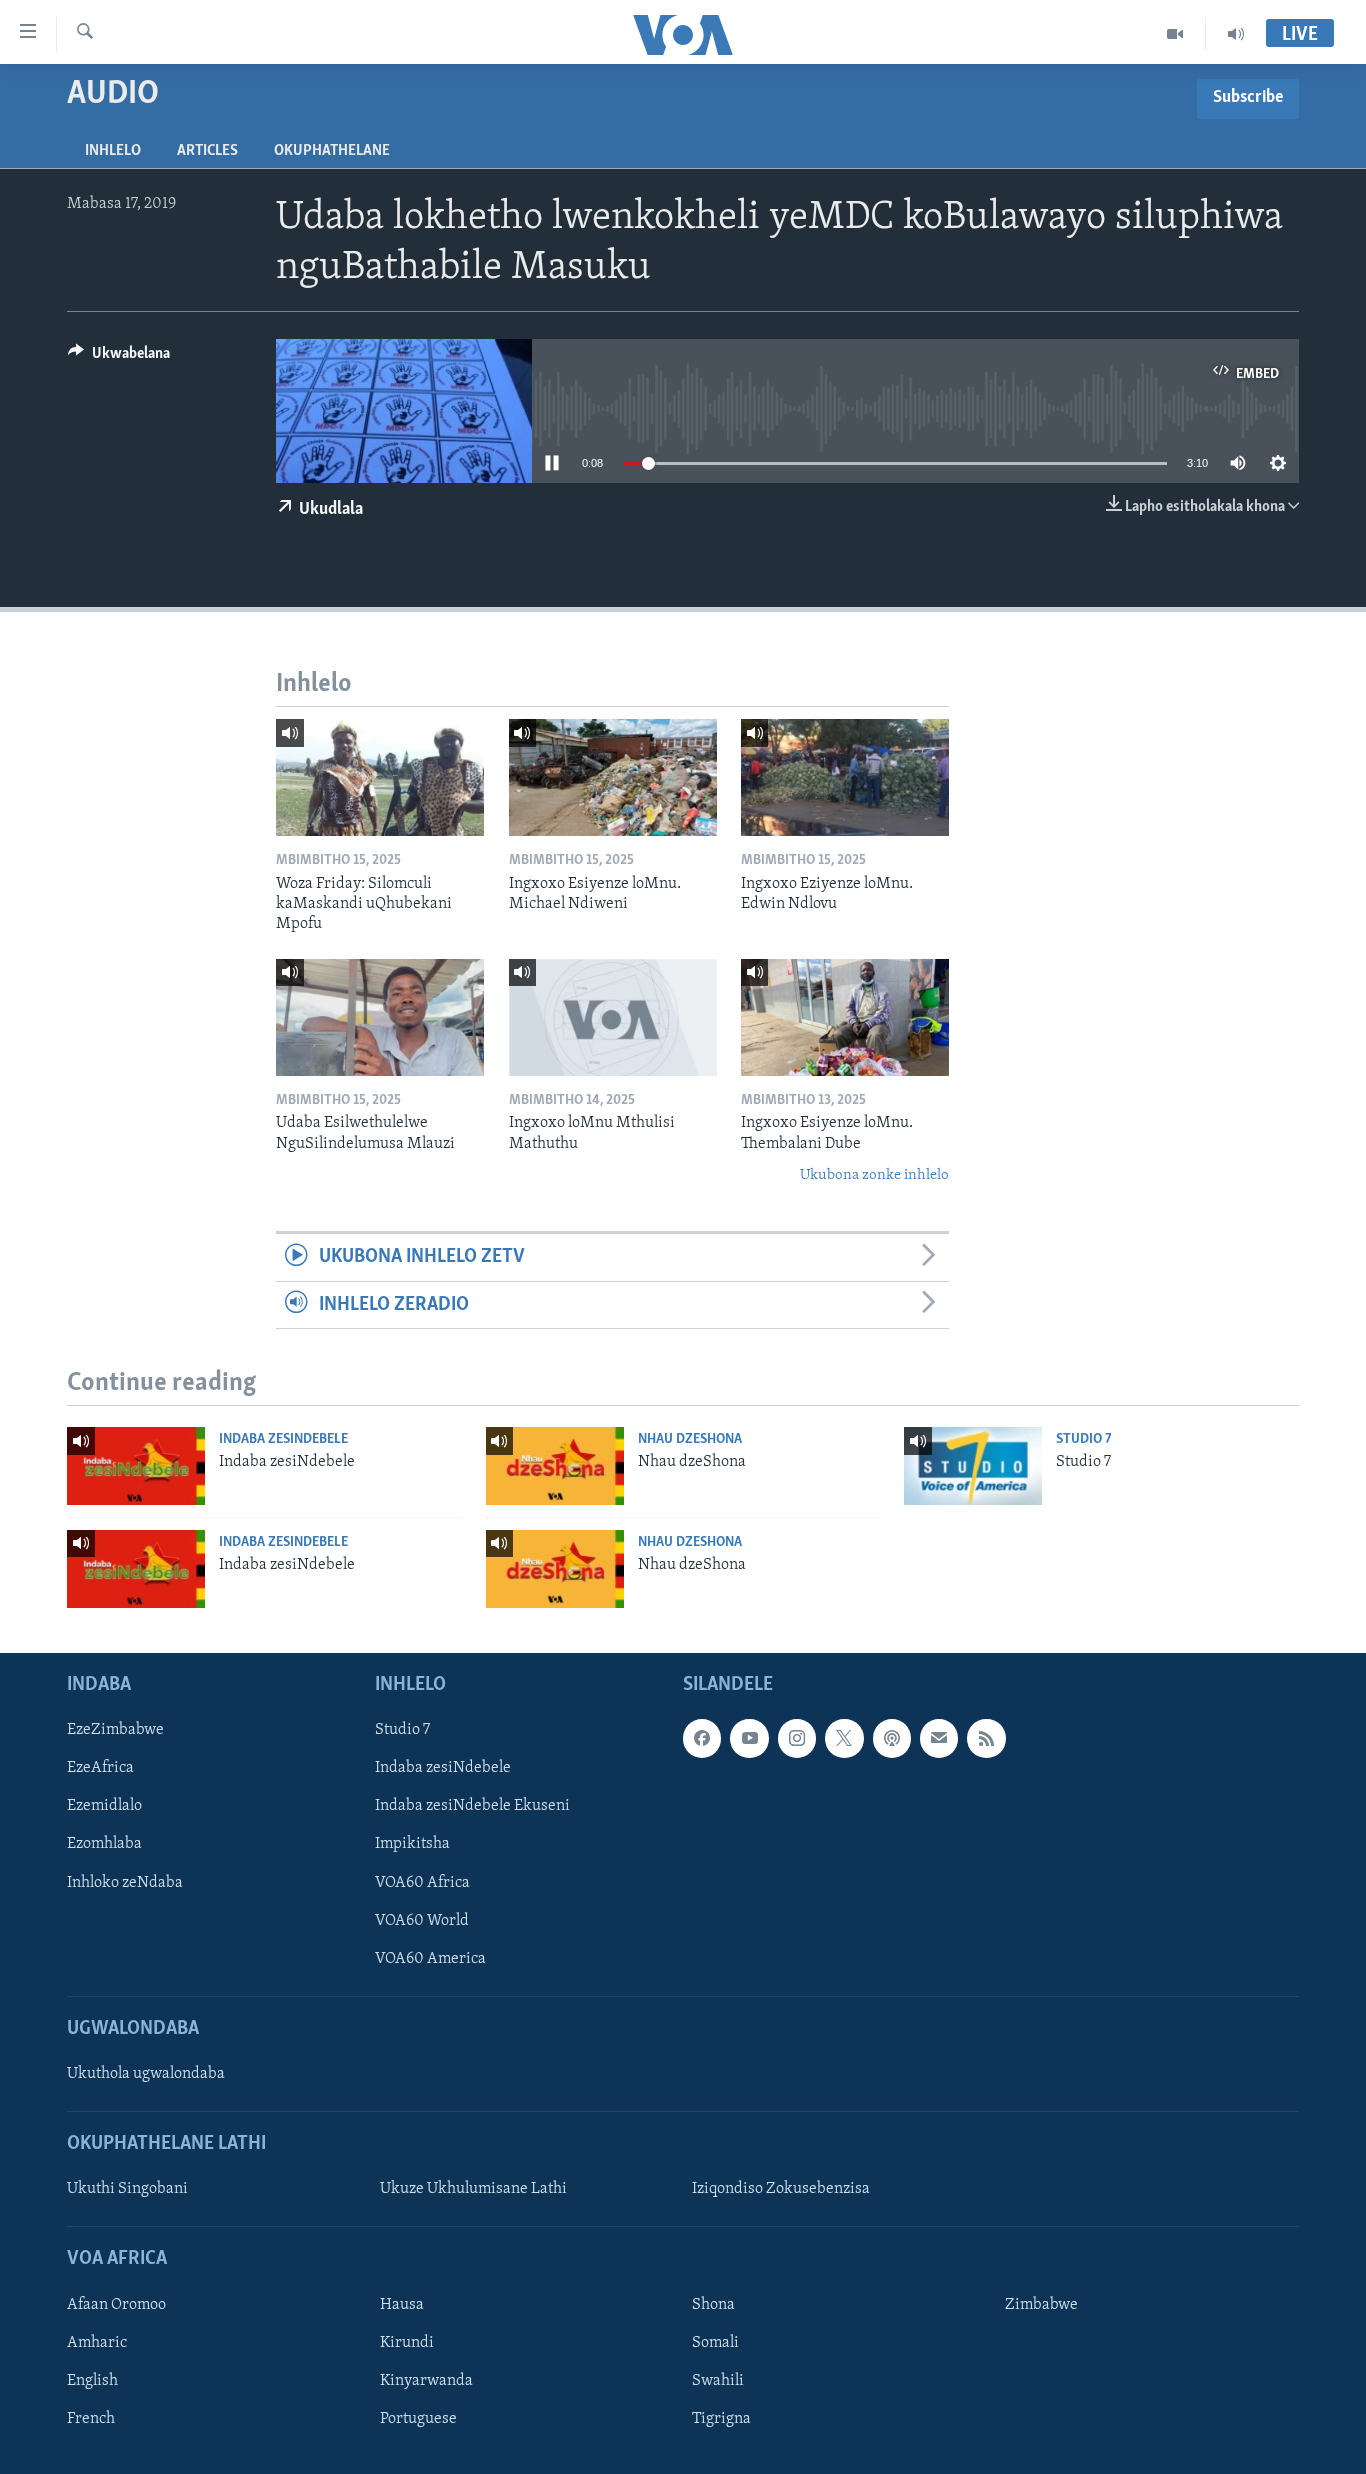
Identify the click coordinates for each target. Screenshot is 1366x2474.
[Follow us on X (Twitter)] (844, 1739)
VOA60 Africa (422, 1883)
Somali (715, 2343)
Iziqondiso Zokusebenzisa (781, 2190)
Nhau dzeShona (690, 1439)
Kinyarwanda (426, 2381)
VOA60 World (422, 1921)
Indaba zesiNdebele (283, 1439)
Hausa (402, 2305)
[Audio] (1236, 34)
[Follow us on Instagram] (797, 1739)
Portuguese (418, 2419)
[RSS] (986, 1739)
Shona (713, 2305)
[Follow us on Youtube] (749, 1739)
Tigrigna (721, 2419)
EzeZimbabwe (115, 1731)
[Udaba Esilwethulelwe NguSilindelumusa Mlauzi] (380, 1017)
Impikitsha (412, 1845)
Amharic (97, 2343)
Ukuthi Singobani (127, 2190)
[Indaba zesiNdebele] (136, 1466)
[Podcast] (892, 1739)
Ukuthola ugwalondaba (146, 2074)
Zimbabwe (1041, 2305)
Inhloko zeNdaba (125, 1883)
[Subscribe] (939, 1739)
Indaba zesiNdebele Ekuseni (472, 1807)
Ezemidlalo (104, 1807)
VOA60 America (430, 1959)
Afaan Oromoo (116, 2305)
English (92, 2381)
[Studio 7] (973, 1466)
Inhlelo (113, 151)
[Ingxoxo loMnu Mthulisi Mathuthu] (613, 1017)
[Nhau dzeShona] (555, 1466)
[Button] (119, 358)
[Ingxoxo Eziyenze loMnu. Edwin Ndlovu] (845, 777)
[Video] (1175, 34)
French (91, 2419)
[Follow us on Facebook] (702, 1739)
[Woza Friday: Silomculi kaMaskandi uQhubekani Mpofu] (380, 777)
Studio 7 (1084, 1439)
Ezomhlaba (104, 1845)
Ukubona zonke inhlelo (874, 1175)
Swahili (718, 2381)
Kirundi (407, 2343)
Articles (207, 151)
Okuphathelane (332, 151)
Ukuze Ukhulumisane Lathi (473, 2190)
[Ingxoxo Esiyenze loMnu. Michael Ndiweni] (613, 777)
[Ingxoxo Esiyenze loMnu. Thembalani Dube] (845, 1017)
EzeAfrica (100, 1769)
